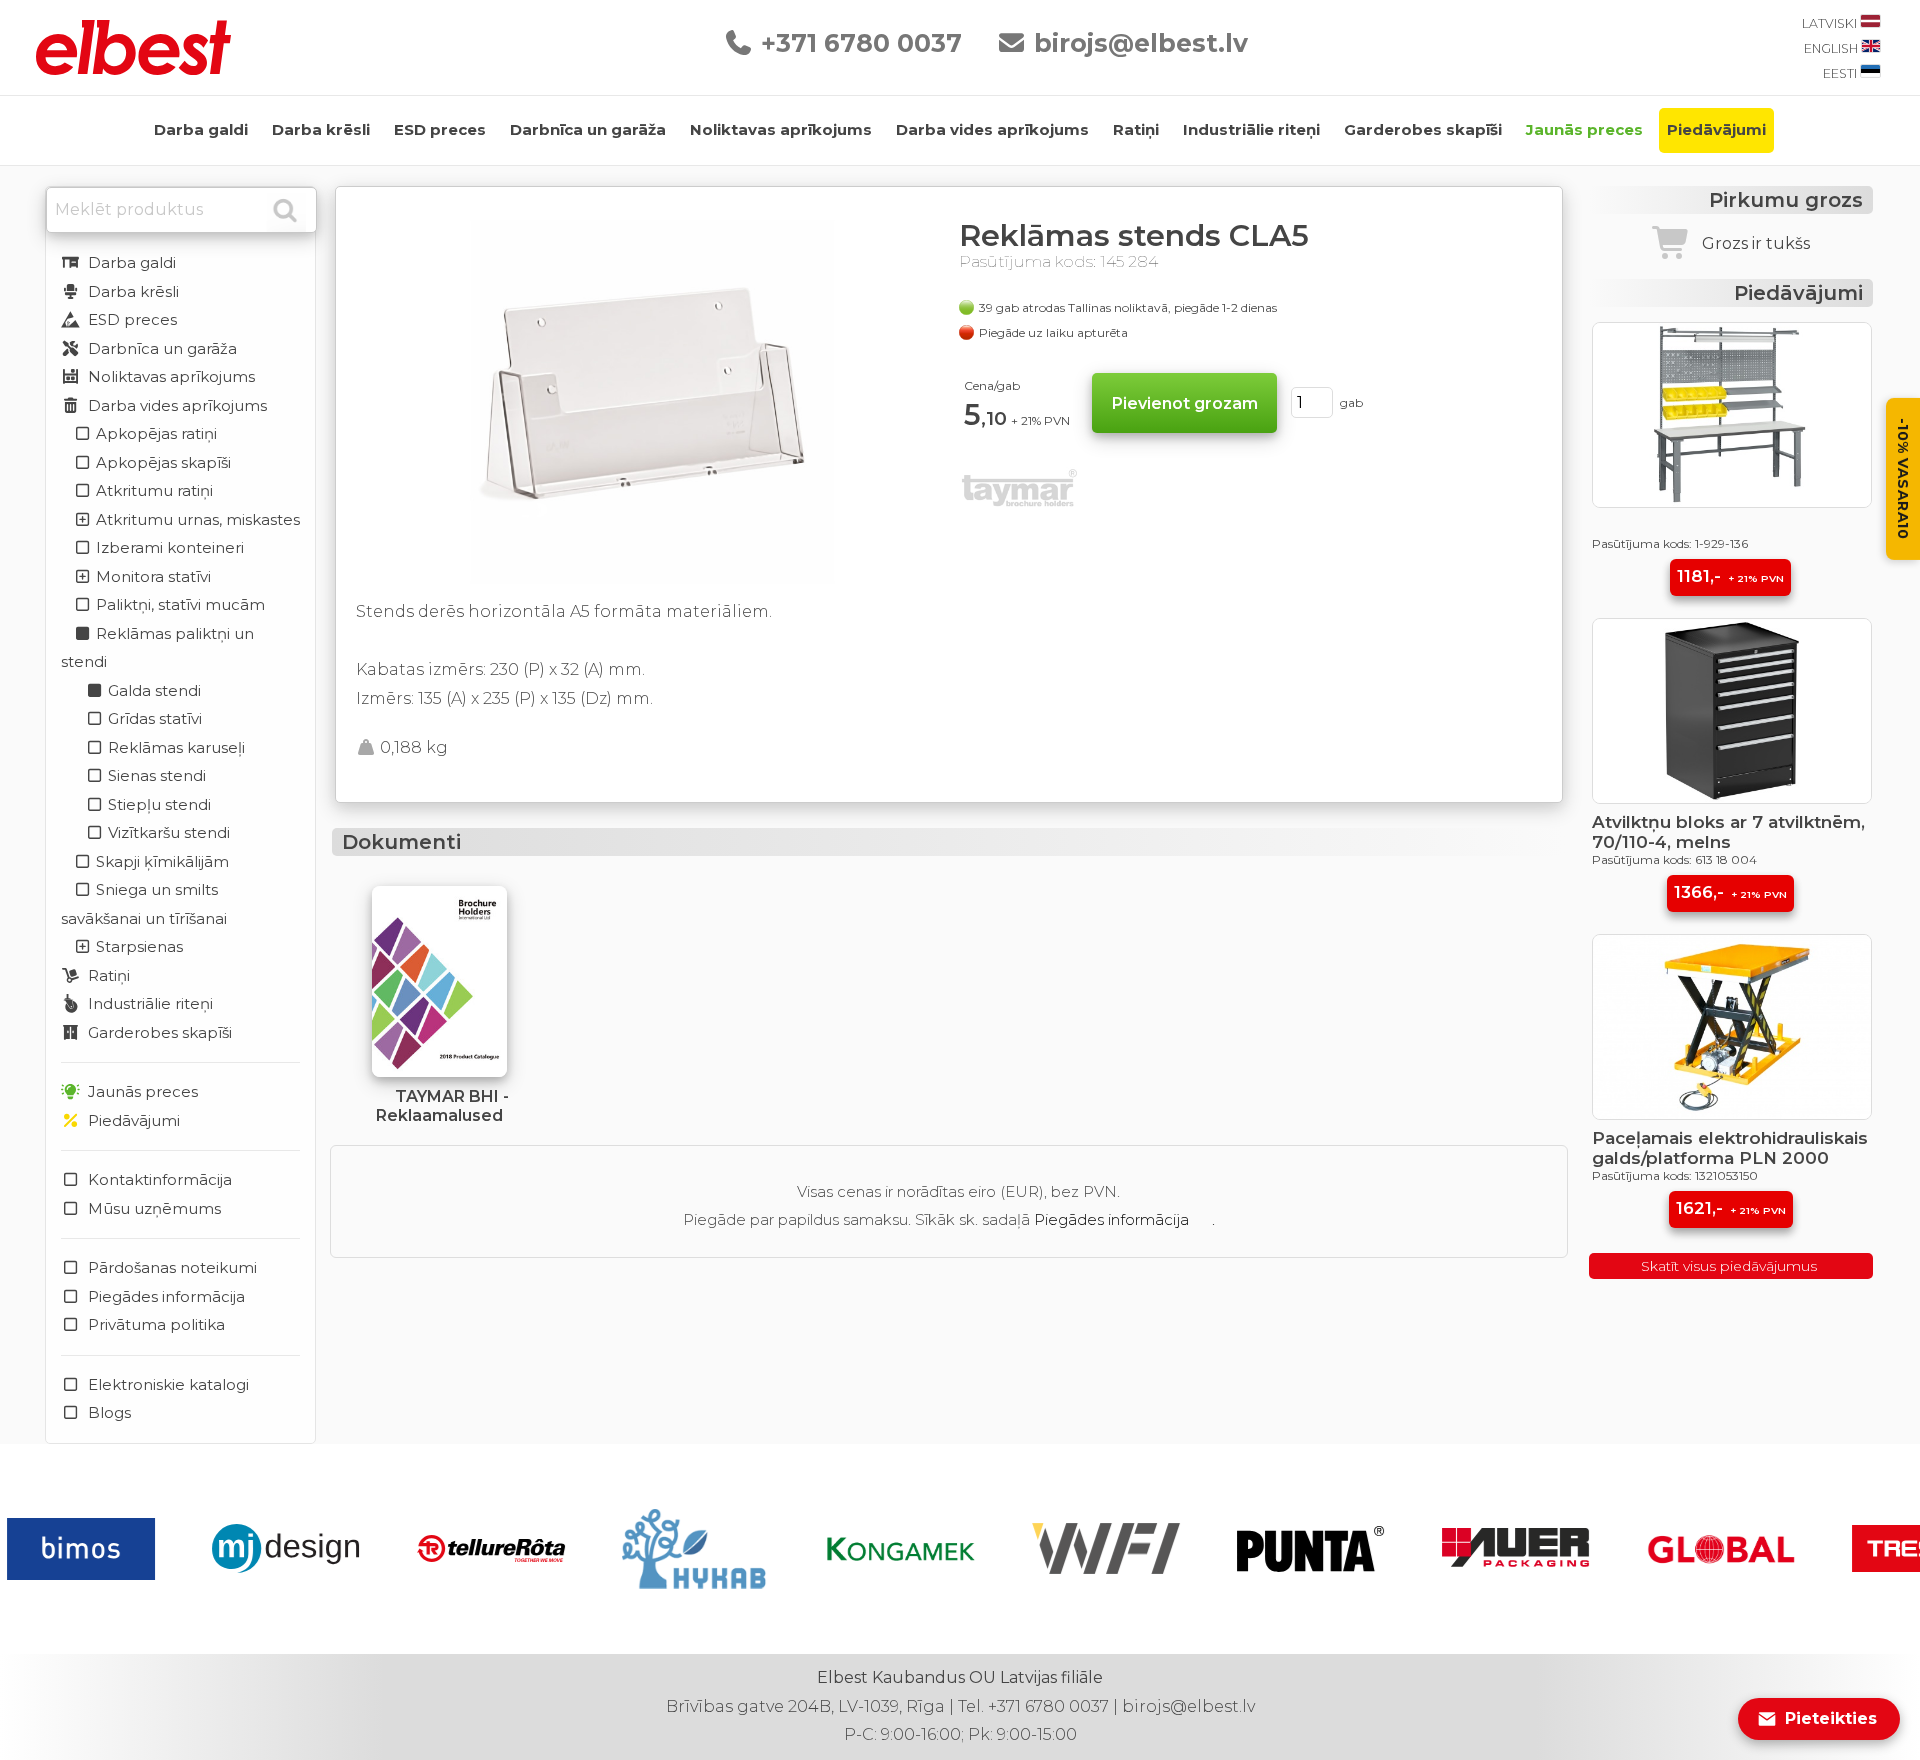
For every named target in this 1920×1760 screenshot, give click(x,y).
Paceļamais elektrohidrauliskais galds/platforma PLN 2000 (1730, 1148)
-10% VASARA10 (1903, 479)
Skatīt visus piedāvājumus (1731, 1266)
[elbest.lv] (133, 69)
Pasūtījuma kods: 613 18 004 (1674, 859)
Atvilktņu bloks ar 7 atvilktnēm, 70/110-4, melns (1728, 832)
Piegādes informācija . (1124, 1219)
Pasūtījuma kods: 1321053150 (1675, 1175)
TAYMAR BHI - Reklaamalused (442, 1106)
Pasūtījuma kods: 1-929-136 (1670, 543)
